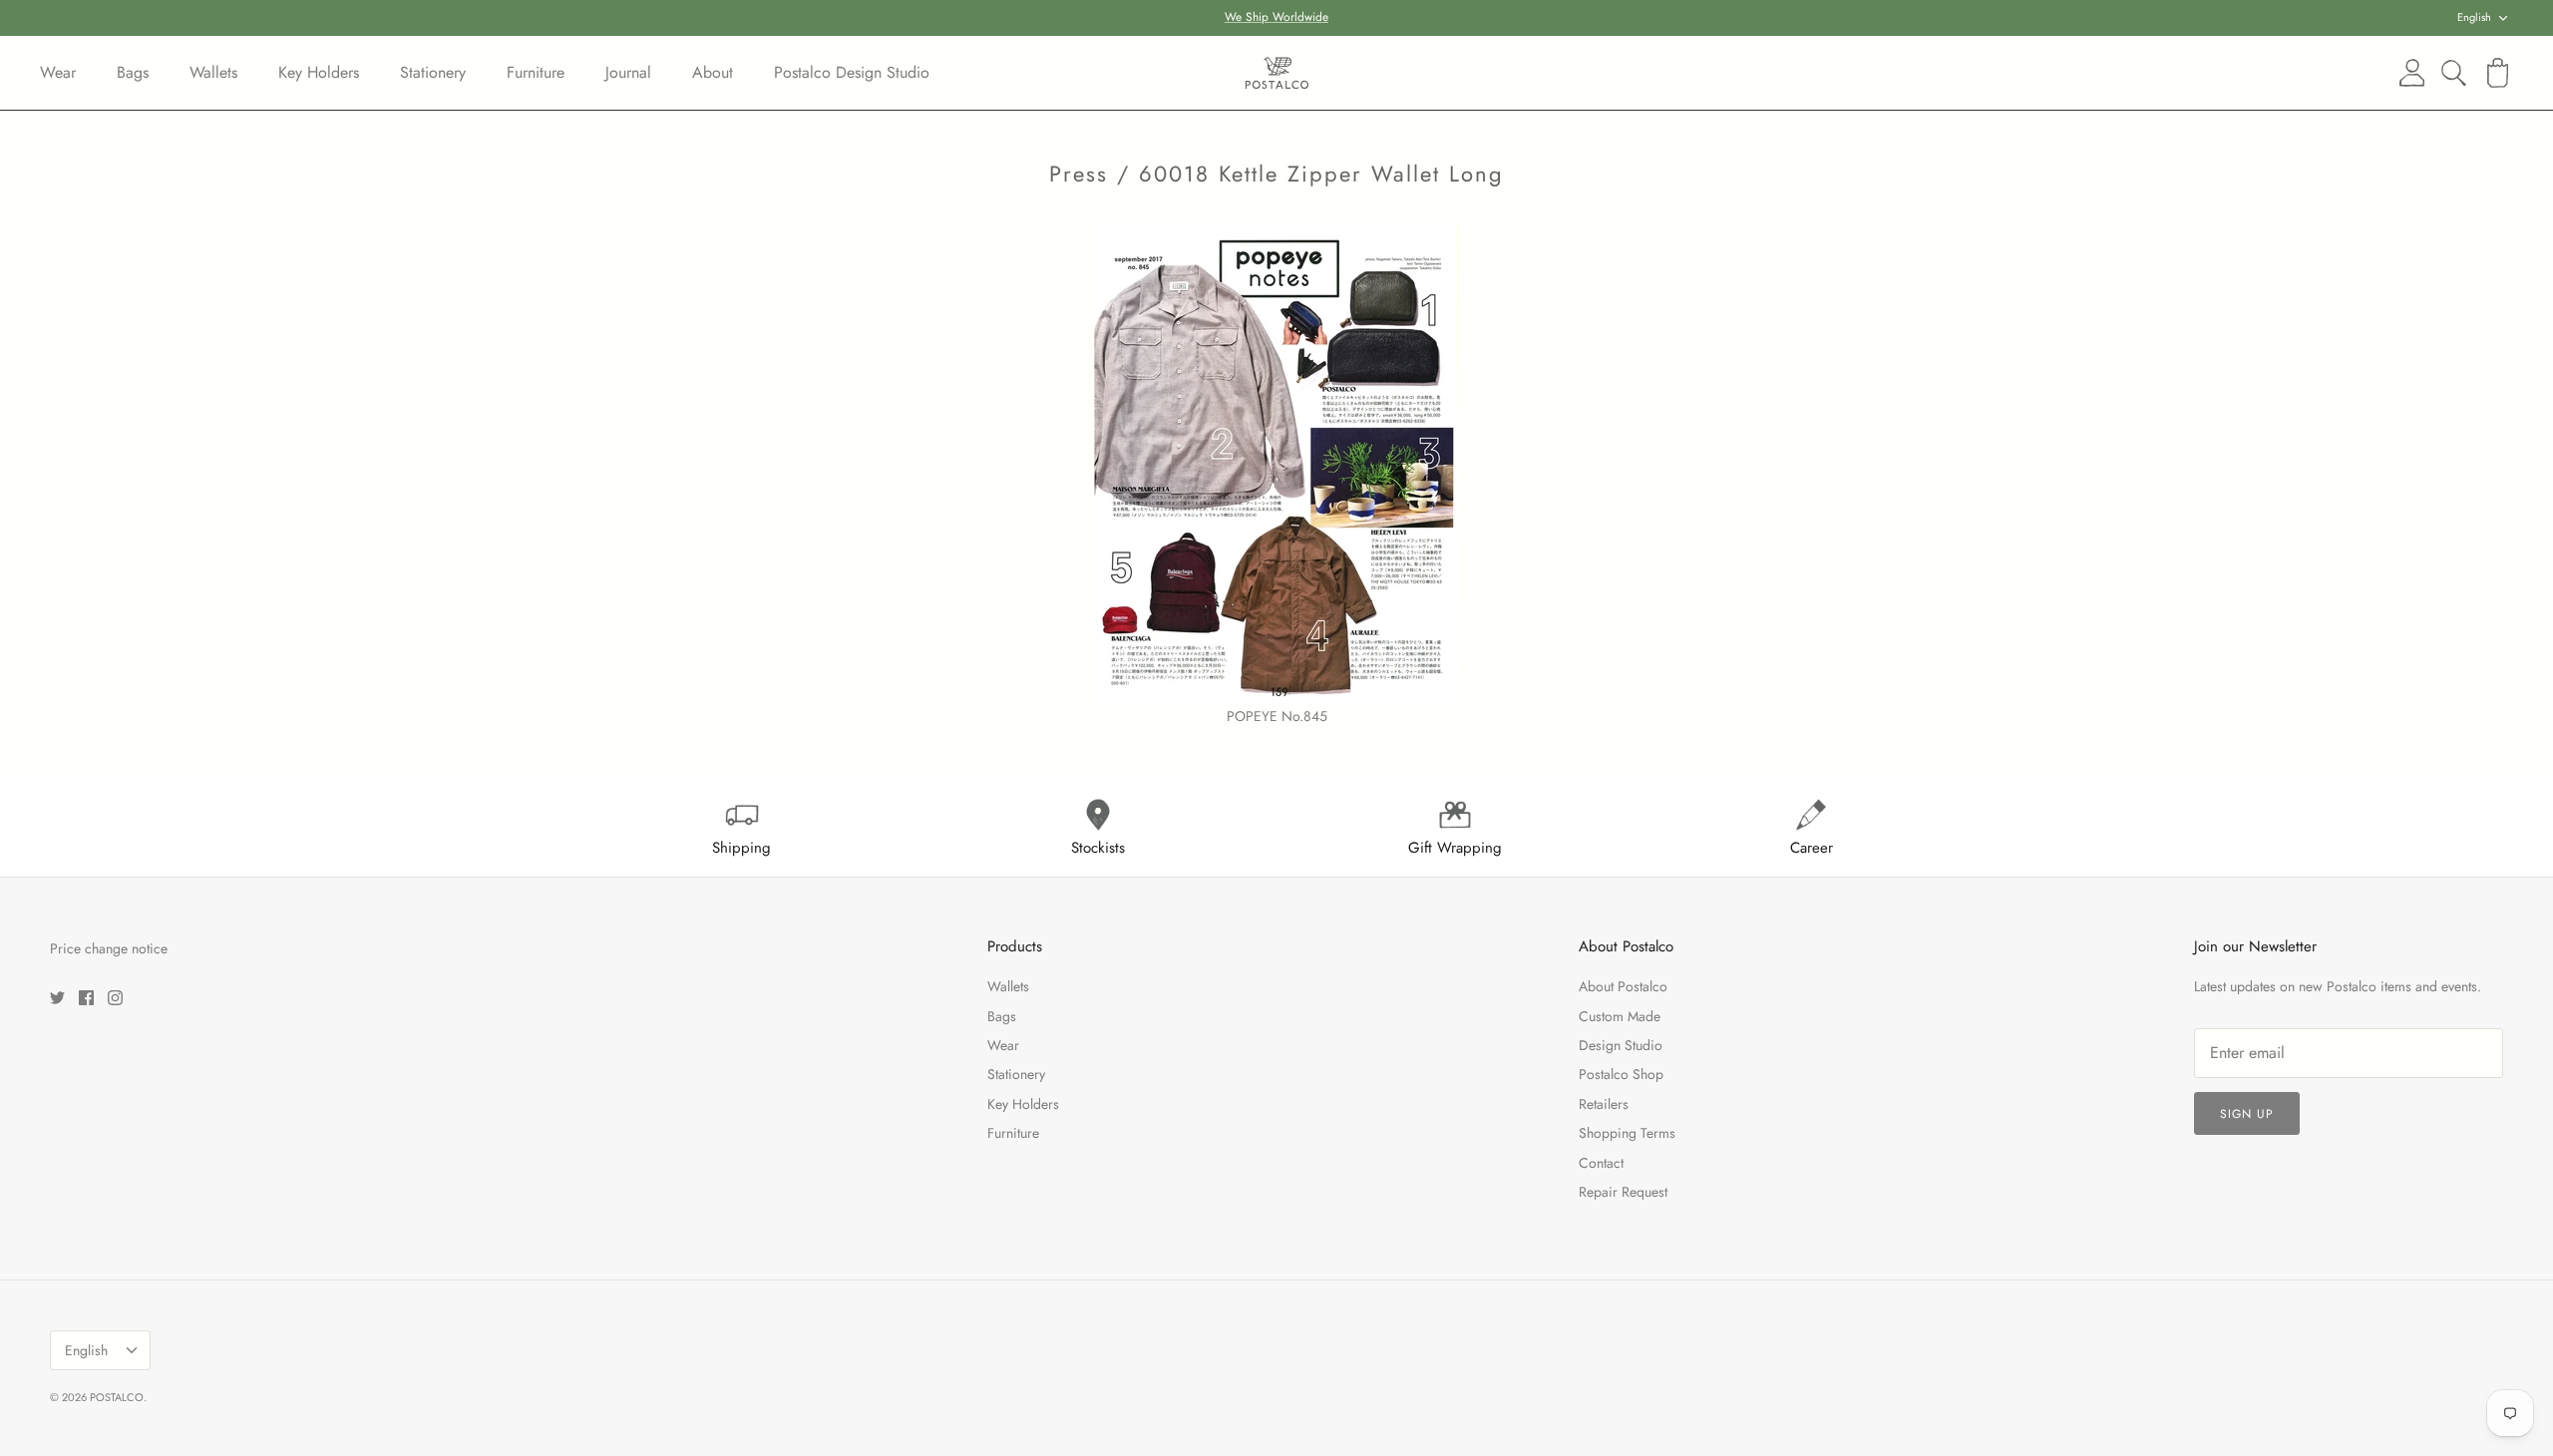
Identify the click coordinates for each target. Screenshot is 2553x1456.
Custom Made (1620, 1016)
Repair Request (1623, 1192)
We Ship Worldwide (1276, 17)
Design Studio (1621, 1045)
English (2474, 17)
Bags (133, 72)
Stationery (433, 72)
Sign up (2247, 1114)
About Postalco (1623, 986)
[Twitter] (57, 998)
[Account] (2408, 73)
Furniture (536, 72)
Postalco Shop (1621, 1074)
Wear (58, 72)
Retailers (1604, 1104)
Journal (628, 72)
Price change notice (109, 948)
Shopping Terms (1627, 1133)
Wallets (213, 72)
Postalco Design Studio (852, 72)
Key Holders (319, 72)
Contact (1601, 1163)
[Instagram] (115, 998)
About (713, 72)
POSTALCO (117, 1397)
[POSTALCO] (1277, 73)
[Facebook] (86, 998)
